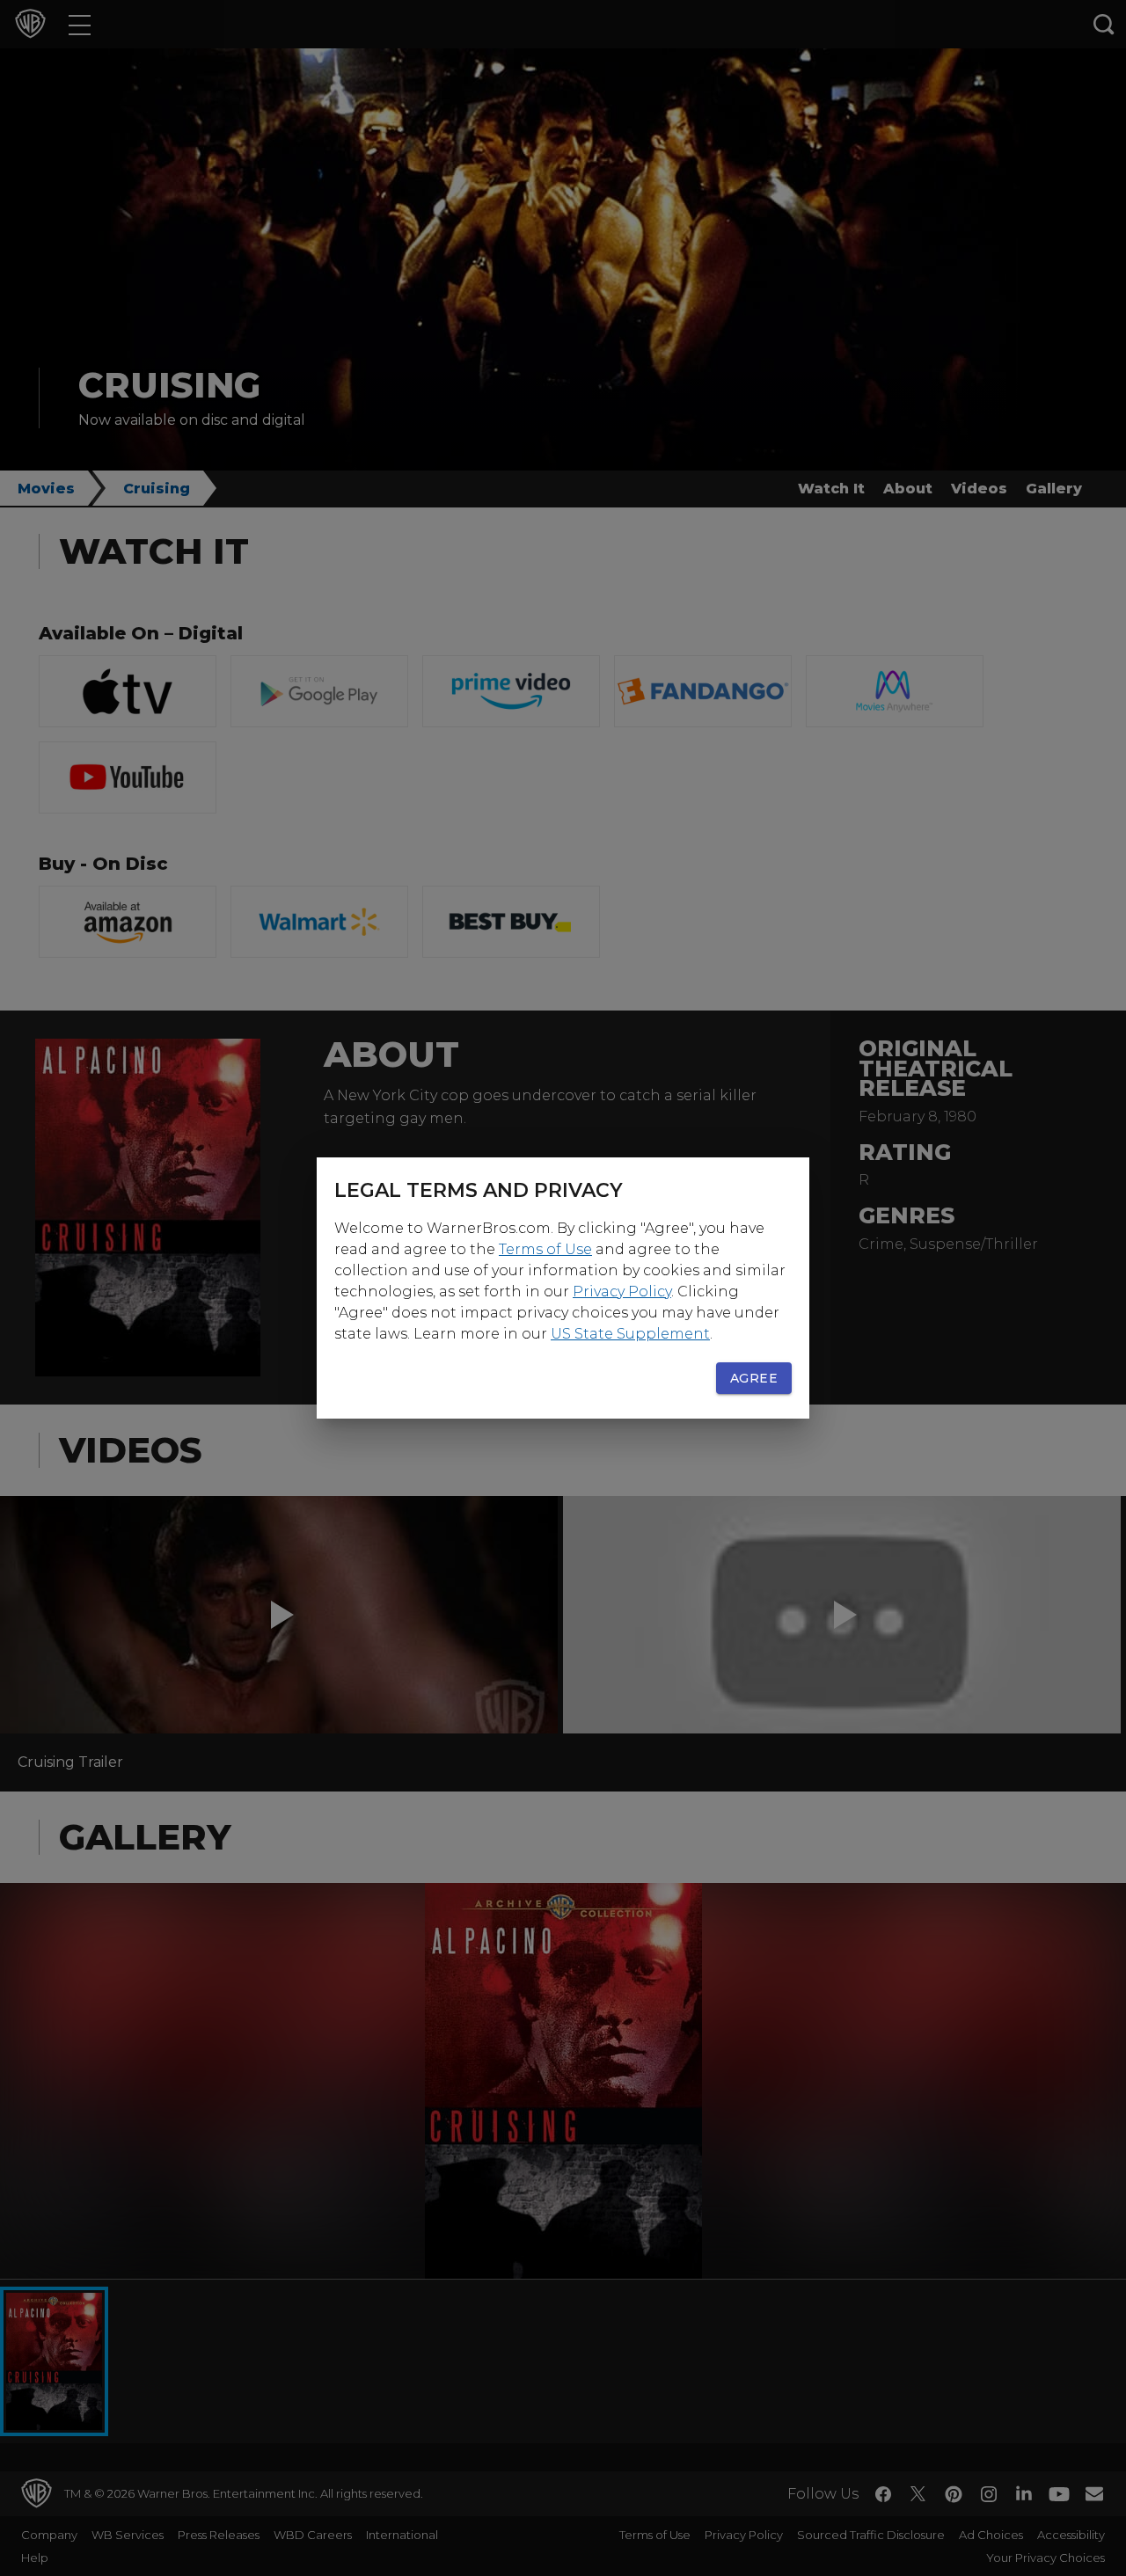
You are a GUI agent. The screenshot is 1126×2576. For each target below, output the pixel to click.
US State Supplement (630, 1334)
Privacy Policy (622, 1292)
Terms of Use (545, 1249)
